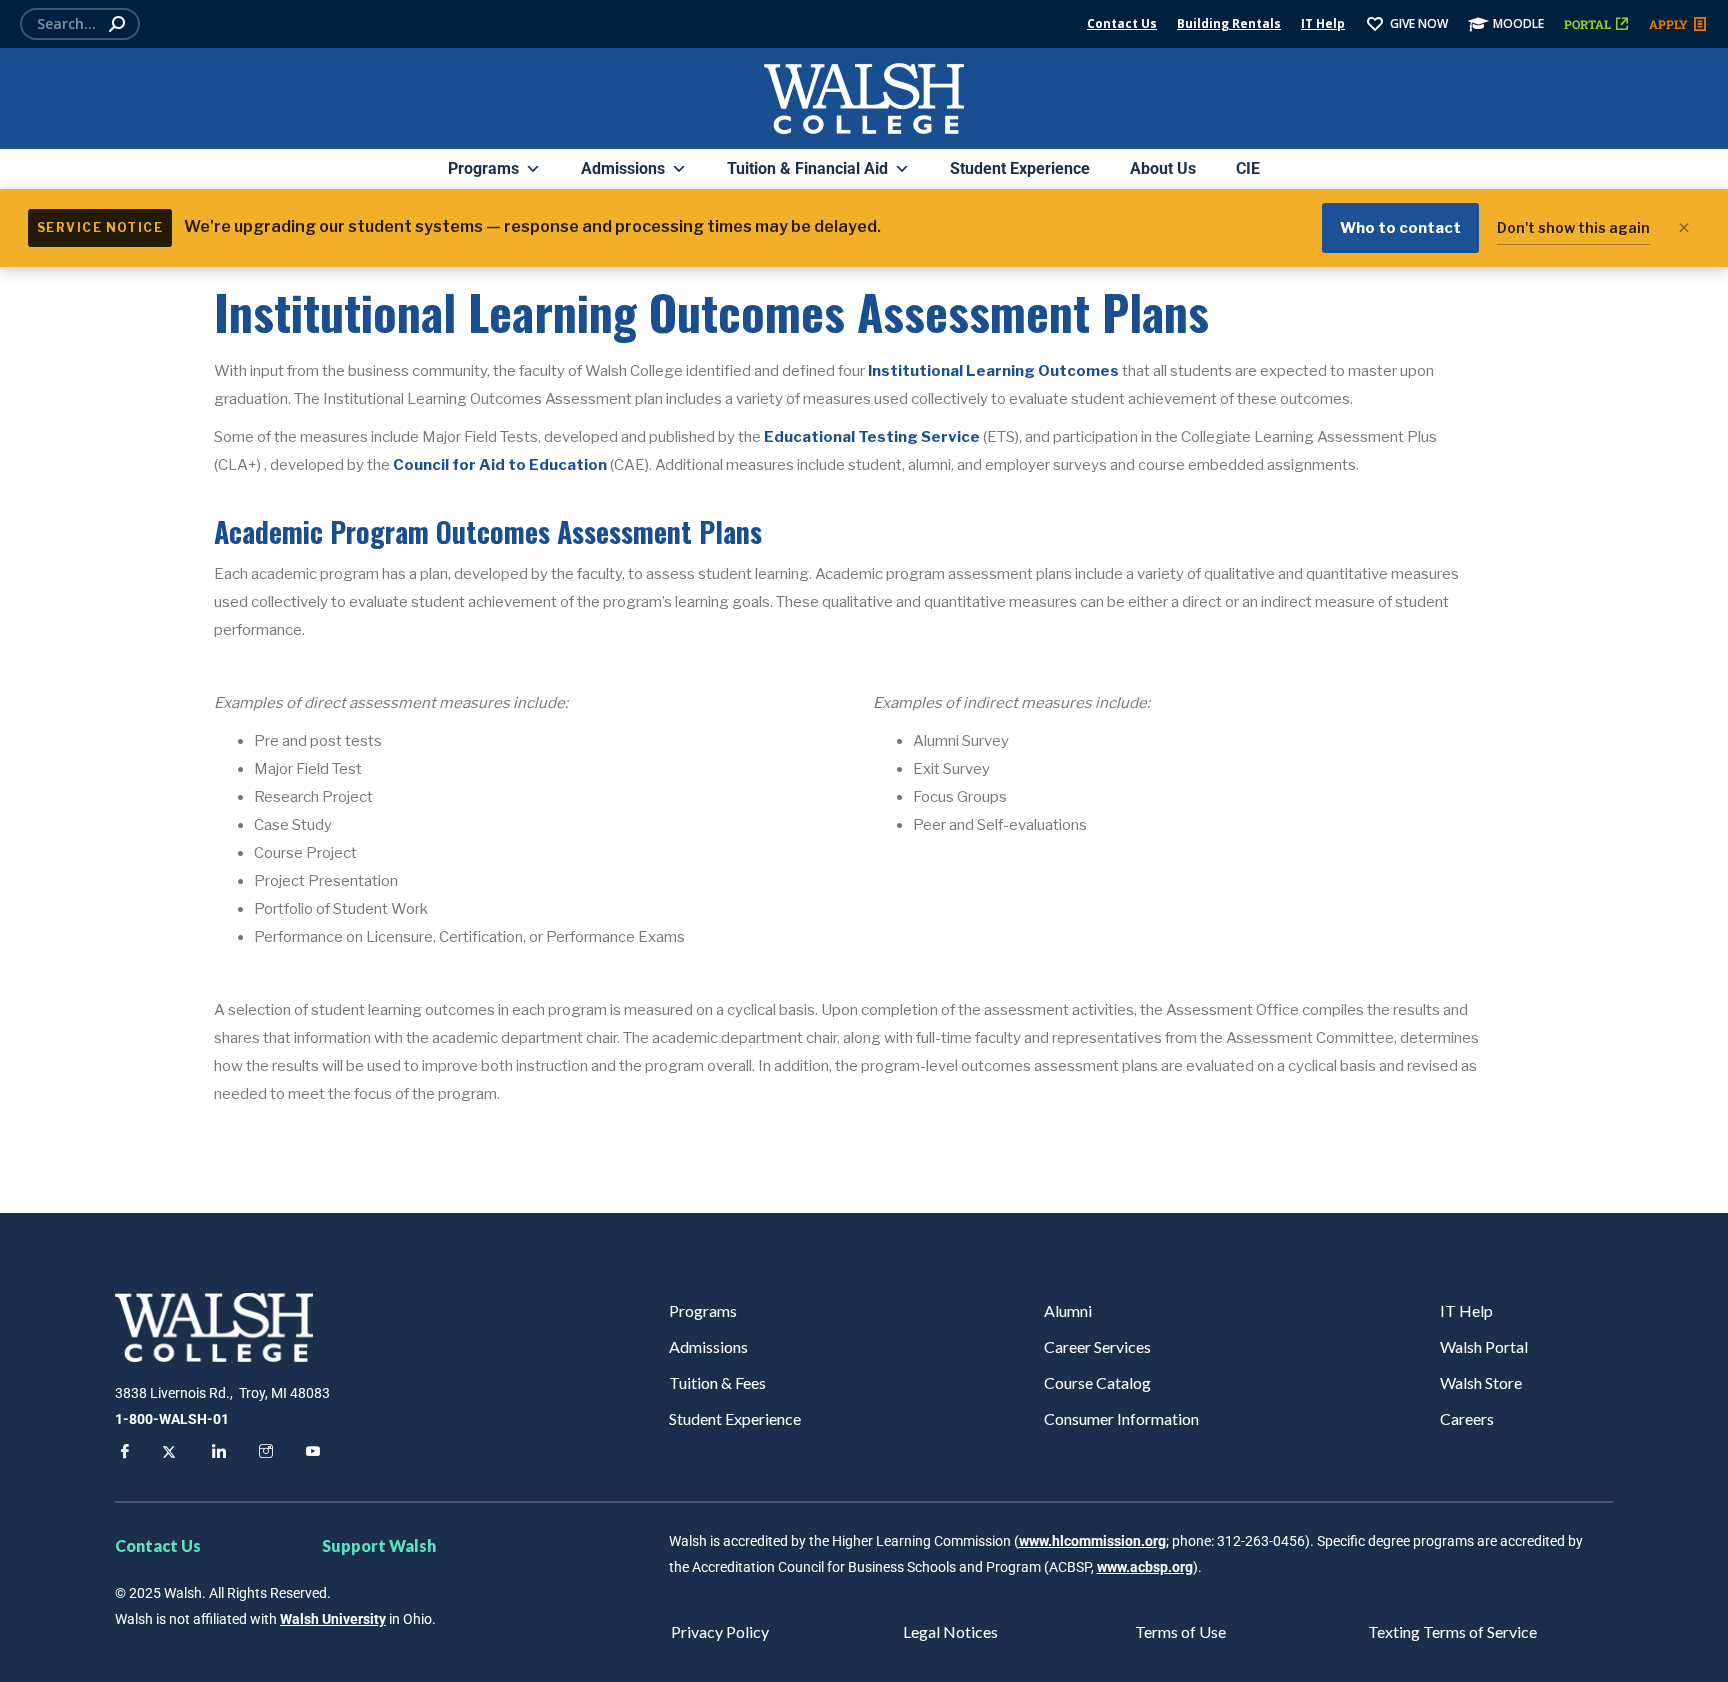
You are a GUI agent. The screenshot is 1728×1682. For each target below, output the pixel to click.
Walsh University (333, 1619)
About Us (1163, 168)
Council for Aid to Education (501, 465)
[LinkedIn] (216, 1454)
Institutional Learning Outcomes (995, 371)
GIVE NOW (1419, 23)
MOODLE (1518, 23)
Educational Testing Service (872, 437)
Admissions (623, 168)
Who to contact (1400, 228)
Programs (483, 168)
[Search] (117, 24)
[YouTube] (310, 1454)
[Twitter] (169, 1454)
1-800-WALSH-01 (172, 1419)
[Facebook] (122, 1454)
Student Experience (1020, 168)
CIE (1248, 168)
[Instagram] (263, 1454)
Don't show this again (1573, 227)
